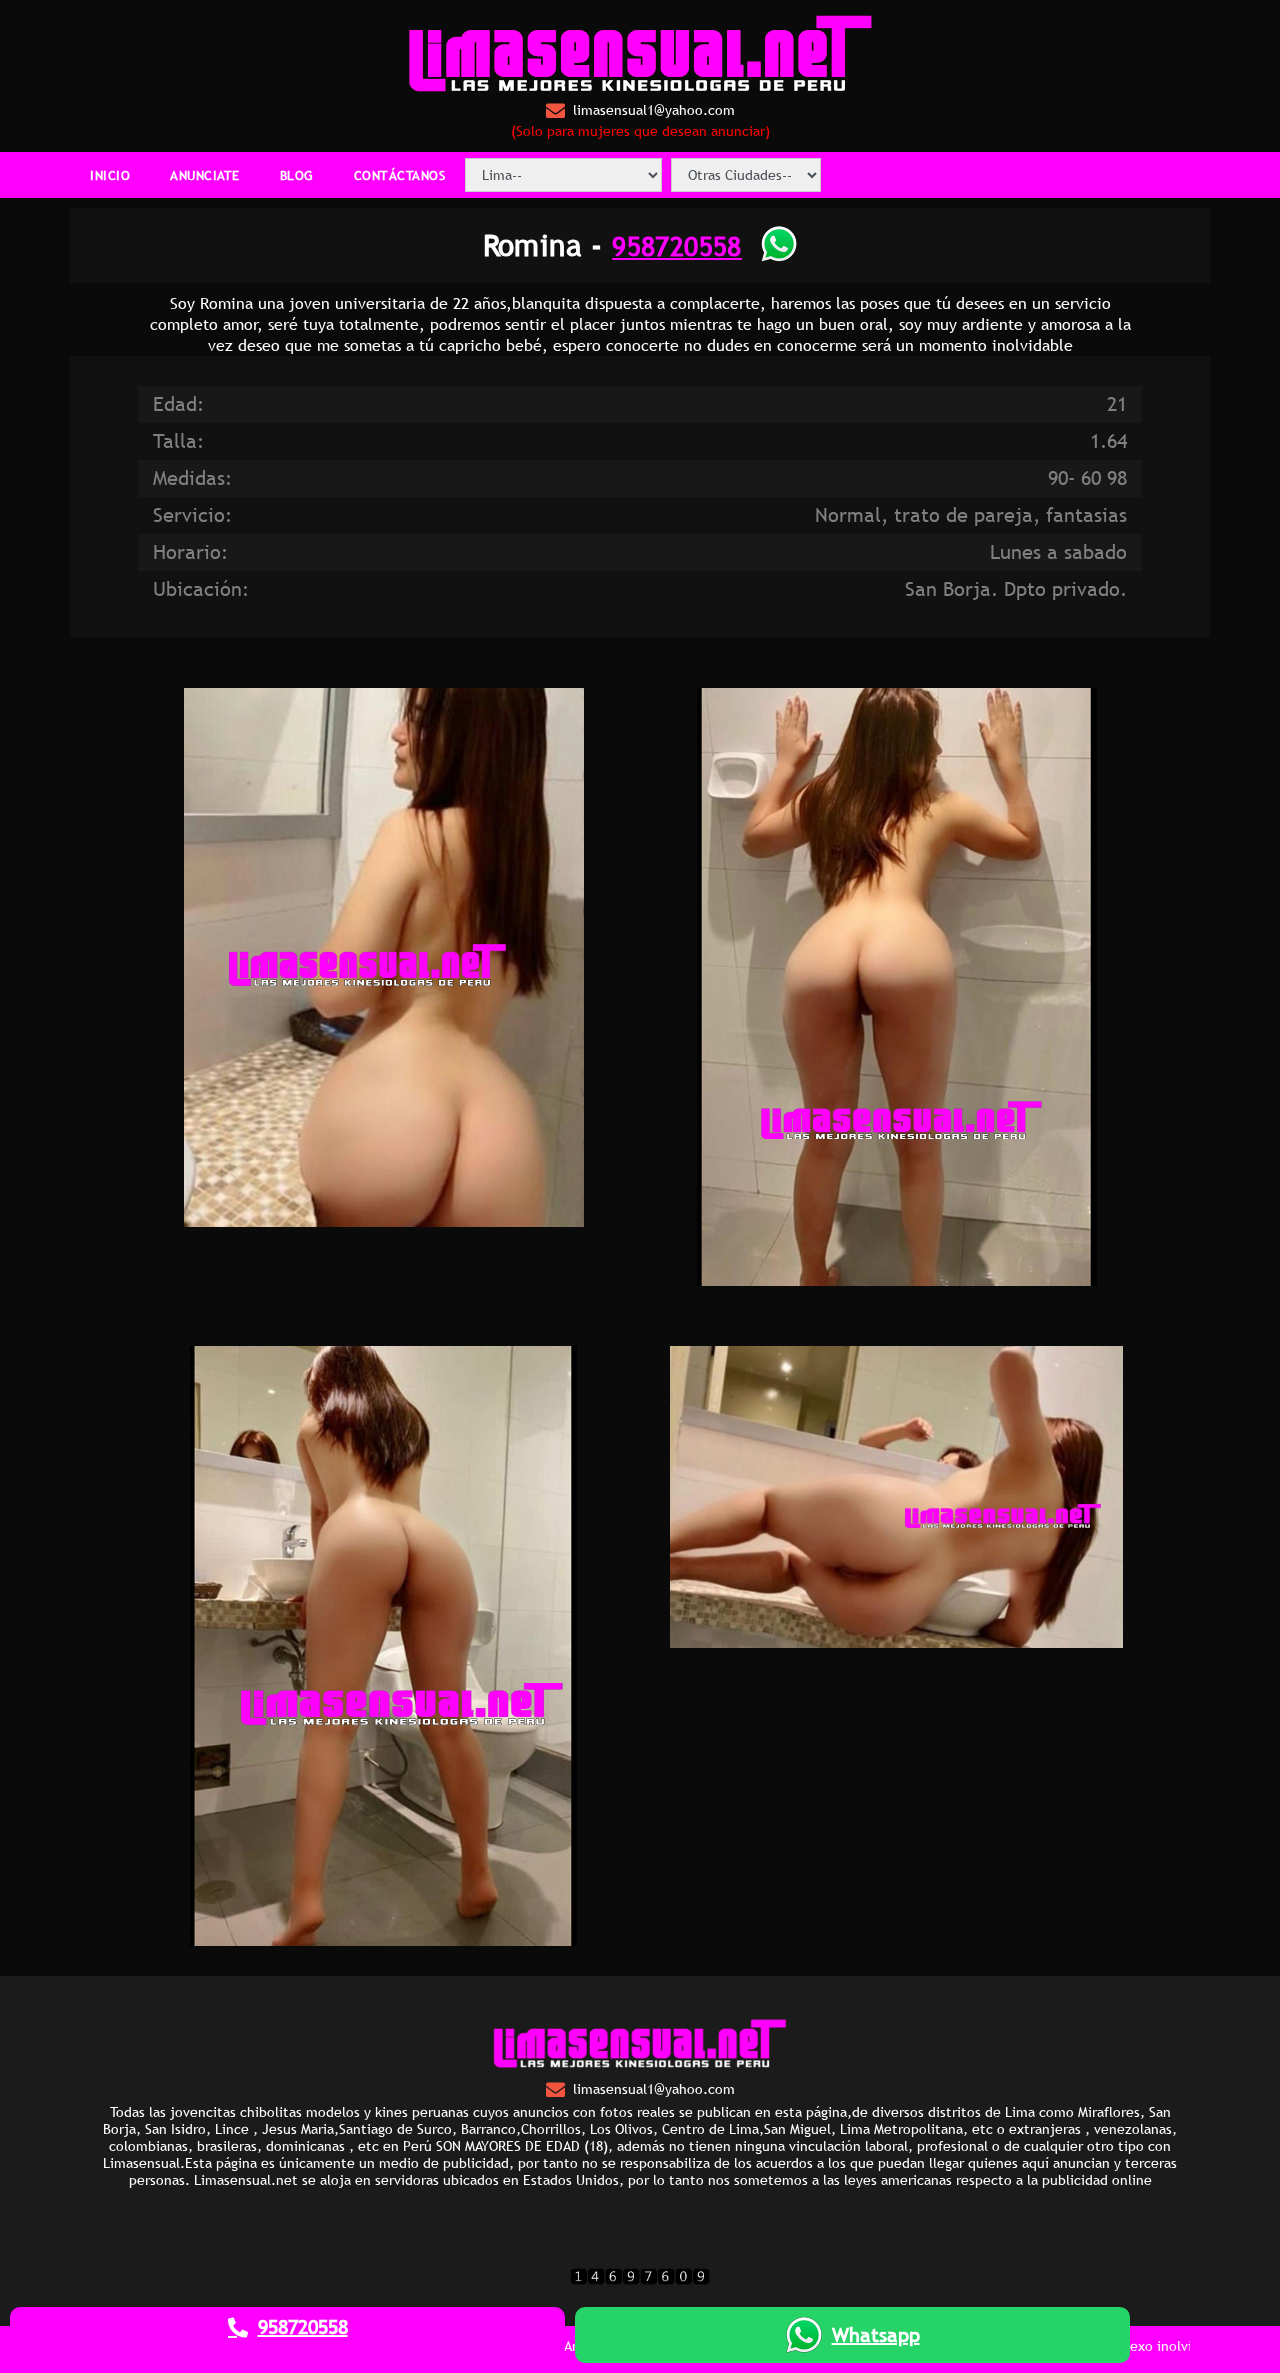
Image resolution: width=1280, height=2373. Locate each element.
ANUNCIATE (205, 175)
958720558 (677, 245)
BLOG (297, 175)
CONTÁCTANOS (400, 175)
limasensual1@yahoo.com (654, 110)
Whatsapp (876, 2335)
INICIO (110, 175)
